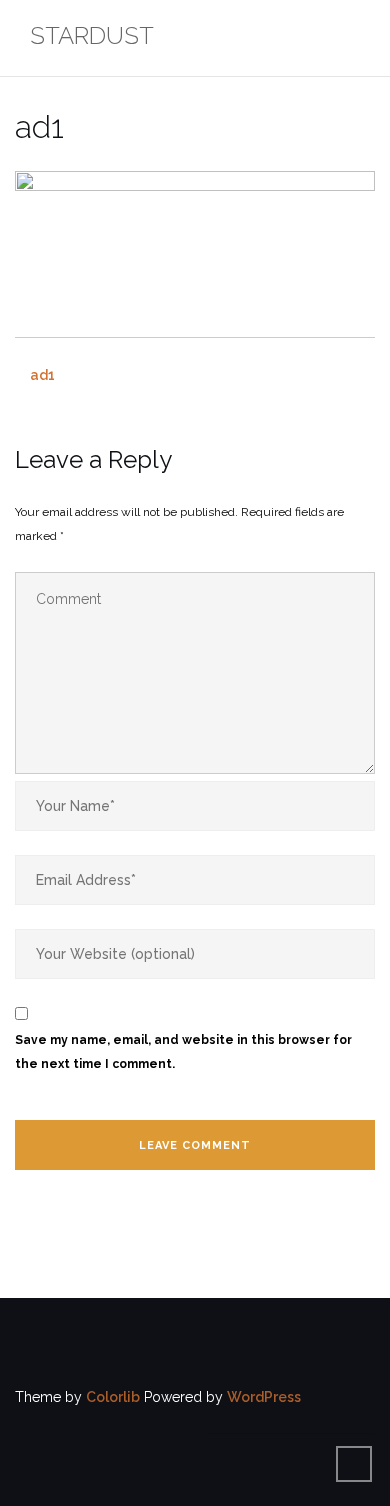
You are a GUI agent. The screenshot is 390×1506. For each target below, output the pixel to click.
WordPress (264, 1397)
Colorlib (113, 1397)
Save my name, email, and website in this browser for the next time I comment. (183, 1052)
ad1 (42, 375)
